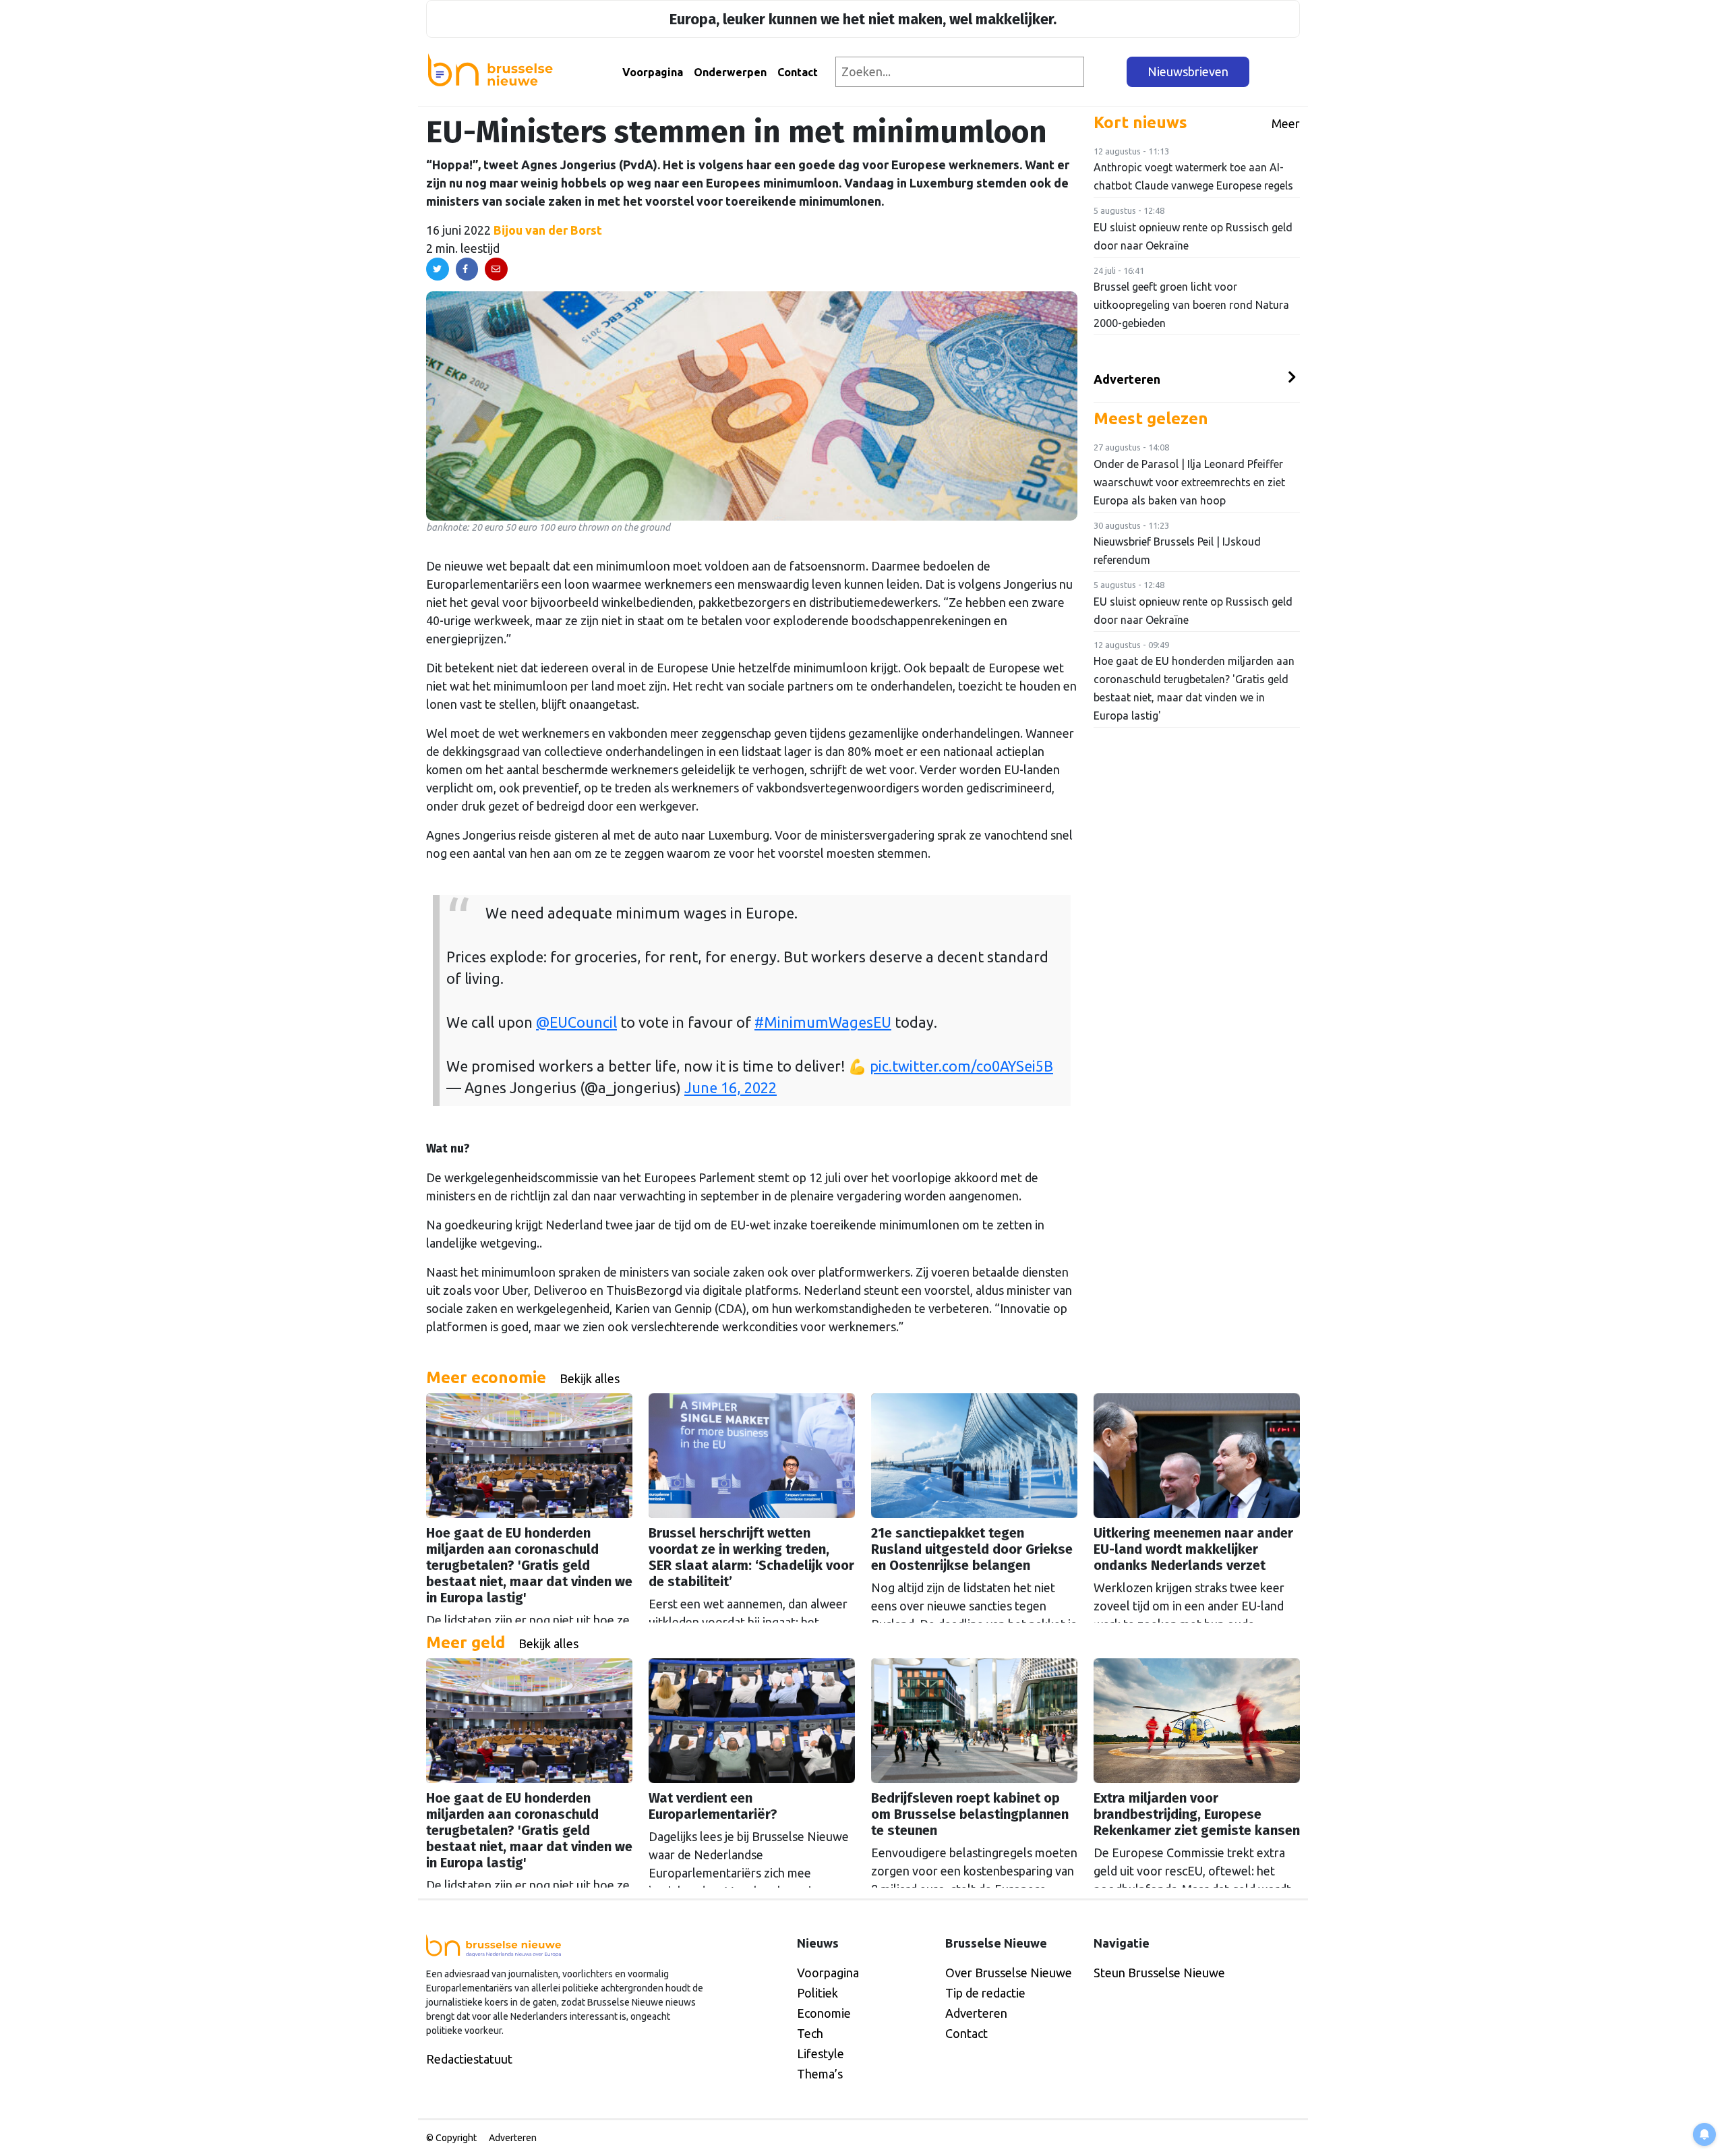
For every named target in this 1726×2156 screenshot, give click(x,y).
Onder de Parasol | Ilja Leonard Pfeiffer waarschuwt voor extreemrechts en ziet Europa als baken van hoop (1189, 482)
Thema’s (820, 2074)
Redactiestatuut (469, 2059)
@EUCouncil (576, 1022)
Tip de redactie (985, 1993)
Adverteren (1127, 379)
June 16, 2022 (731, 1088)
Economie (824, 2013)
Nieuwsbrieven (1188, 71)
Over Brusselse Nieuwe (1009, 1973)
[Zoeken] (1106, 72)
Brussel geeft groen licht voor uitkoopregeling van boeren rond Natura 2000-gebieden (1191, 305)
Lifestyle (821, 2053)
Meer (1286, 123)
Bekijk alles (590, 1378)
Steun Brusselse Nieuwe (1159, 1973)
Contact (798, 72)
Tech (810, 2033)
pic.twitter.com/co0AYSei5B (961, 1066)
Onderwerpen (730, 72)
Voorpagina (653, 72)
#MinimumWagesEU (823, 1022)
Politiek (817, 1993)
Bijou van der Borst (548, 230)
